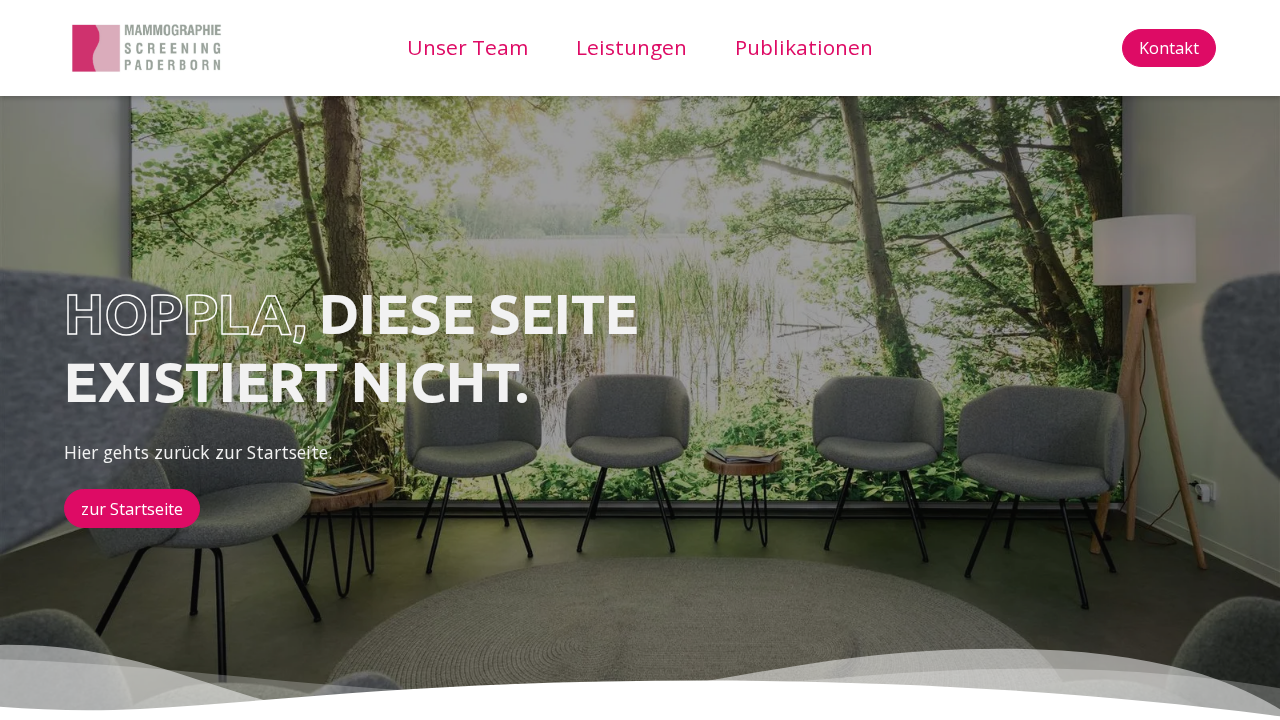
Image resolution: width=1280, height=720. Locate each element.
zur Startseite (132, 509)
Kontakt (1169, 48)
